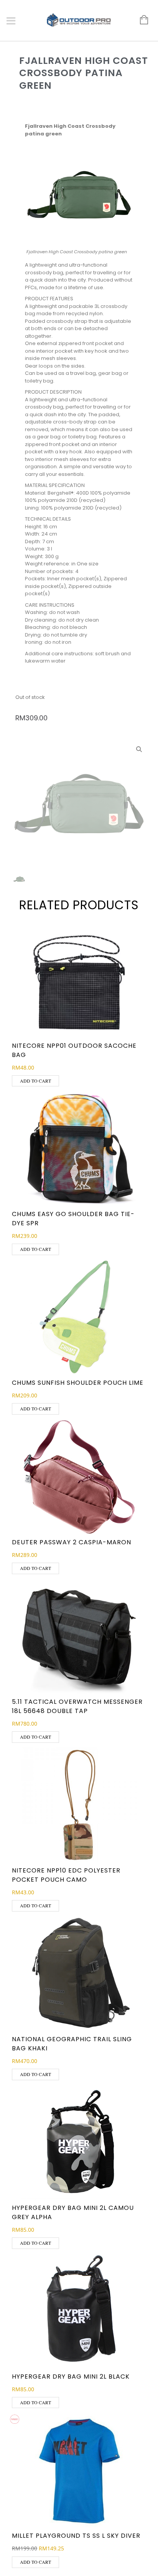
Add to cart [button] (35, 1081)
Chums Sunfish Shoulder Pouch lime (78, 1383)
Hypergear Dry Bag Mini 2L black (71, 2377)
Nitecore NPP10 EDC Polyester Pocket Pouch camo (66, 1875)
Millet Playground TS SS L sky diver (76, 2536)
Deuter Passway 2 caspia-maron (72, 1542)
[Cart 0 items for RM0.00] (140, 20)
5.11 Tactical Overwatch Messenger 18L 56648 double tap (77, 1706)
